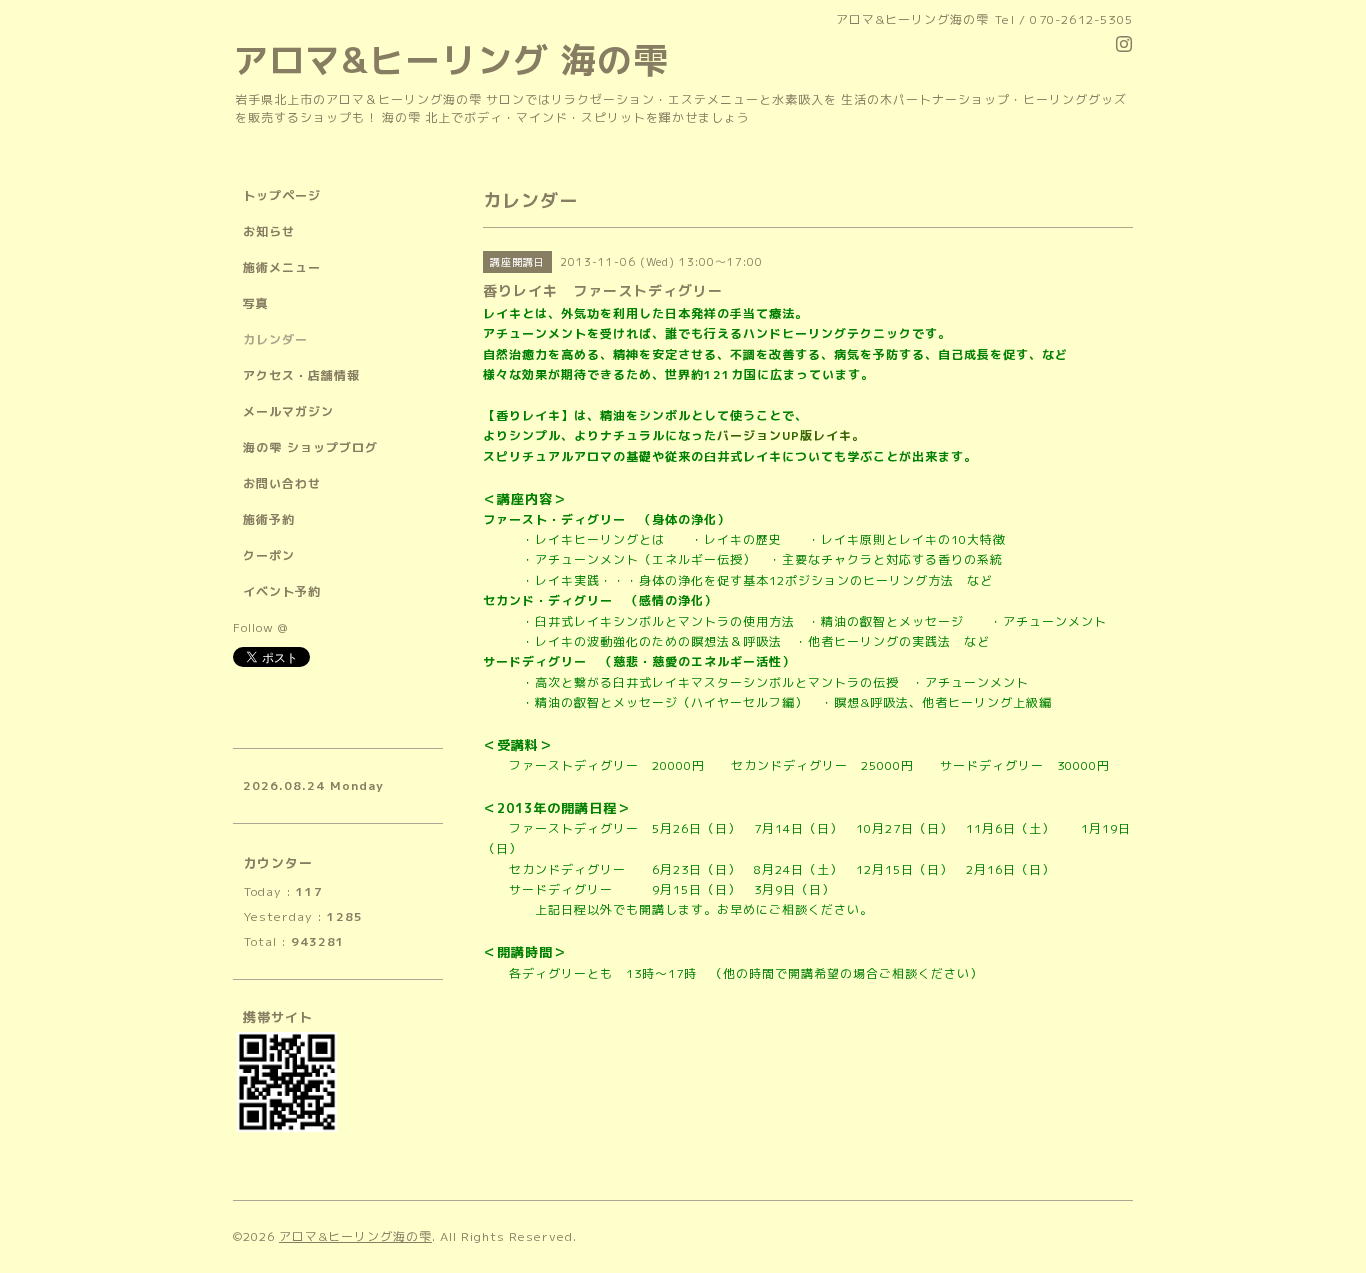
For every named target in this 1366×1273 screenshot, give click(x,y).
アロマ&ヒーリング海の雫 (355, 1236)
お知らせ (269, 231)
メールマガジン (288, 411)
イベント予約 (282, 591)
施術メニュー (282, 267)
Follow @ (260, 627)
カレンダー (275, 339)
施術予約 (269, 519)
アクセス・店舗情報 (301, 375)
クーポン (269, 555)
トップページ (282, 195)
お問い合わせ (282, 483)
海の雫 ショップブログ (310, 447)
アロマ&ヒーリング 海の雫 (451, 59)
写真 (256, 303)
